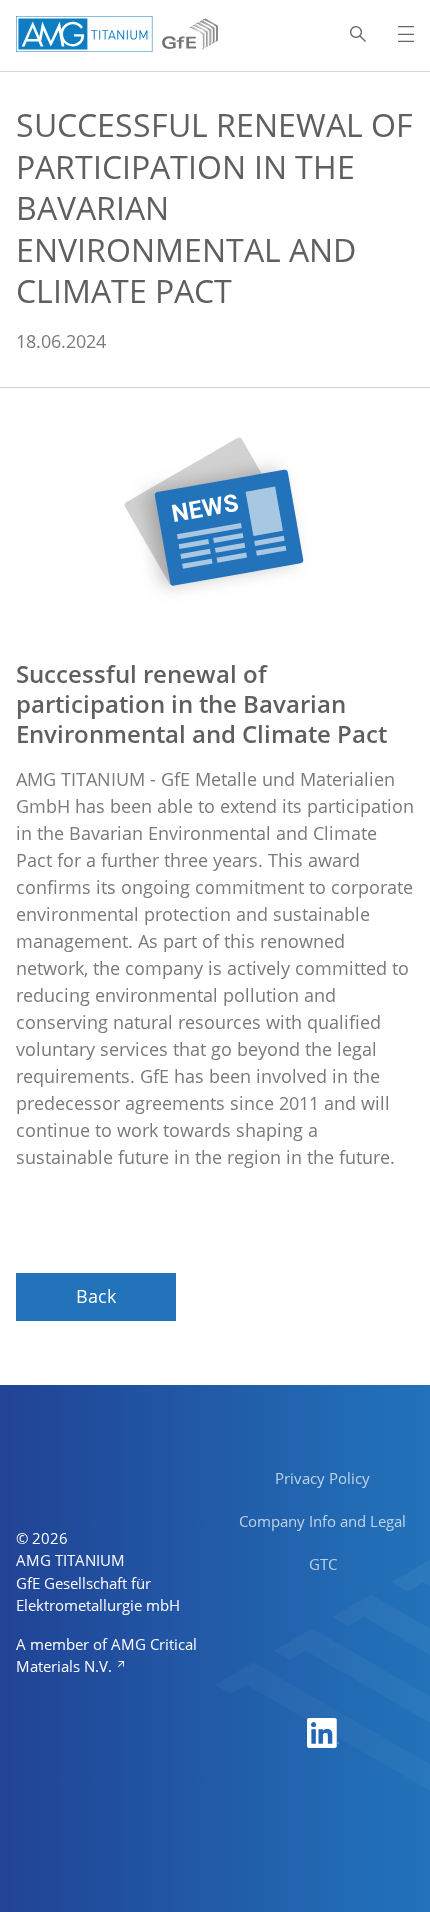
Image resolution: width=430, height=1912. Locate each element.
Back (96, 1296)
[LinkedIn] (323, 1731)
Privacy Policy (322, 1478)
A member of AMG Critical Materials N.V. (106, 1655)
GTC (323, 1564)
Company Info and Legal (322, 1521)
